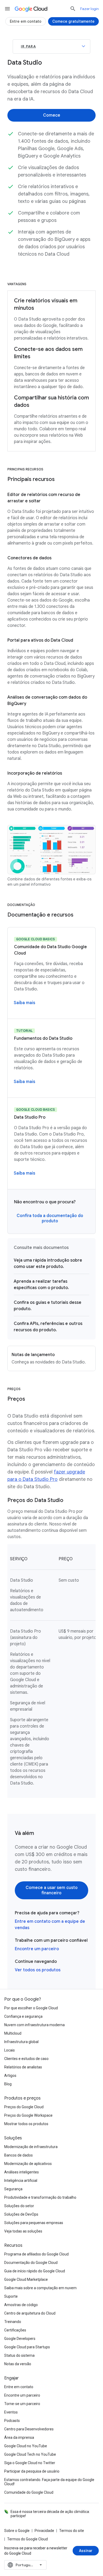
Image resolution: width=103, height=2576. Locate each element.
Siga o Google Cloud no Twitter (30, 2463)
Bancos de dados (18, 2155)
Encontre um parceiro (37, 1949)
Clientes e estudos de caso (26, 2059)
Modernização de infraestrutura (31, 2147)
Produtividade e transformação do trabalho (40, 2197)
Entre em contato (19, 2387)
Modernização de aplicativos (28, 2164)
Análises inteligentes (22, 2172)
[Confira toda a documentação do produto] (50, 1218)
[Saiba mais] (24, 1003)
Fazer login (90, 9)
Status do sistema (19, 2355)
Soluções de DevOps (21, 2214)
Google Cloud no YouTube (26, 2446)
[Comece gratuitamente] (73, 21)
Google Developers (20, 2339)
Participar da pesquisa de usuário (32, 2471)
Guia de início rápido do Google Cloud (35, 2271)
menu (7, 9)
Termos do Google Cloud (27, 2539)
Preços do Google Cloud (24, 2107)
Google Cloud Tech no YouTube (30, 2454)
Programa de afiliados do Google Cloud (36, 2254)
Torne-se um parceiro (22, 2404)
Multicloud (13, 2033)
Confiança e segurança (23, 2016)
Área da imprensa (19, 2437)
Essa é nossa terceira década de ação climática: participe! (50, 2514)
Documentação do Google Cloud (31, 2263)
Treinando (13, 2322)
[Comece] (51, 115)
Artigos (10, 2076)
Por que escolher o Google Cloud (31, 2008)
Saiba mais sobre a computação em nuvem (40, 2288)
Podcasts (12, 2421)
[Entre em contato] (26, 21)
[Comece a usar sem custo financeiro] (51, 1890)
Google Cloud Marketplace (26, 2279)
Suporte (11, 2296)
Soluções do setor (19, 2206)
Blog (8, 2084)
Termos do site (72, 2531)
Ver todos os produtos (38, 1970)
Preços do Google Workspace (28, 2115)
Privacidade (44, 2531)
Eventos (11, 2412)
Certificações (15, 2330)
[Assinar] (86, 2551)
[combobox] (25, 2565)
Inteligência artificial (21, 2181)
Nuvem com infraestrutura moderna (34, 2025)
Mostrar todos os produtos (26, 2124)
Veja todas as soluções (23, 2231)
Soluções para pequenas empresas (34, 2223)
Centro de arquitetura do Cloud (30, 2313)
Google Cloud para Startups (27, 2347)
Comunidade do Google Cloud (29, 2492)
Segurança (13, 2189)
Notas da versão (18, 2364)
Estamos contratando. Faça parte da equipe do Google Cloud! (49, 2482)
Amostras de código (21, 2305)
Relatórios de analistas (23, 2067)
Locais (10, 2050)
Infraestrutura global (21, 2042)
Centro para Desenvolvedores (29, 2429)
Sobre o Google (17, 2531)
